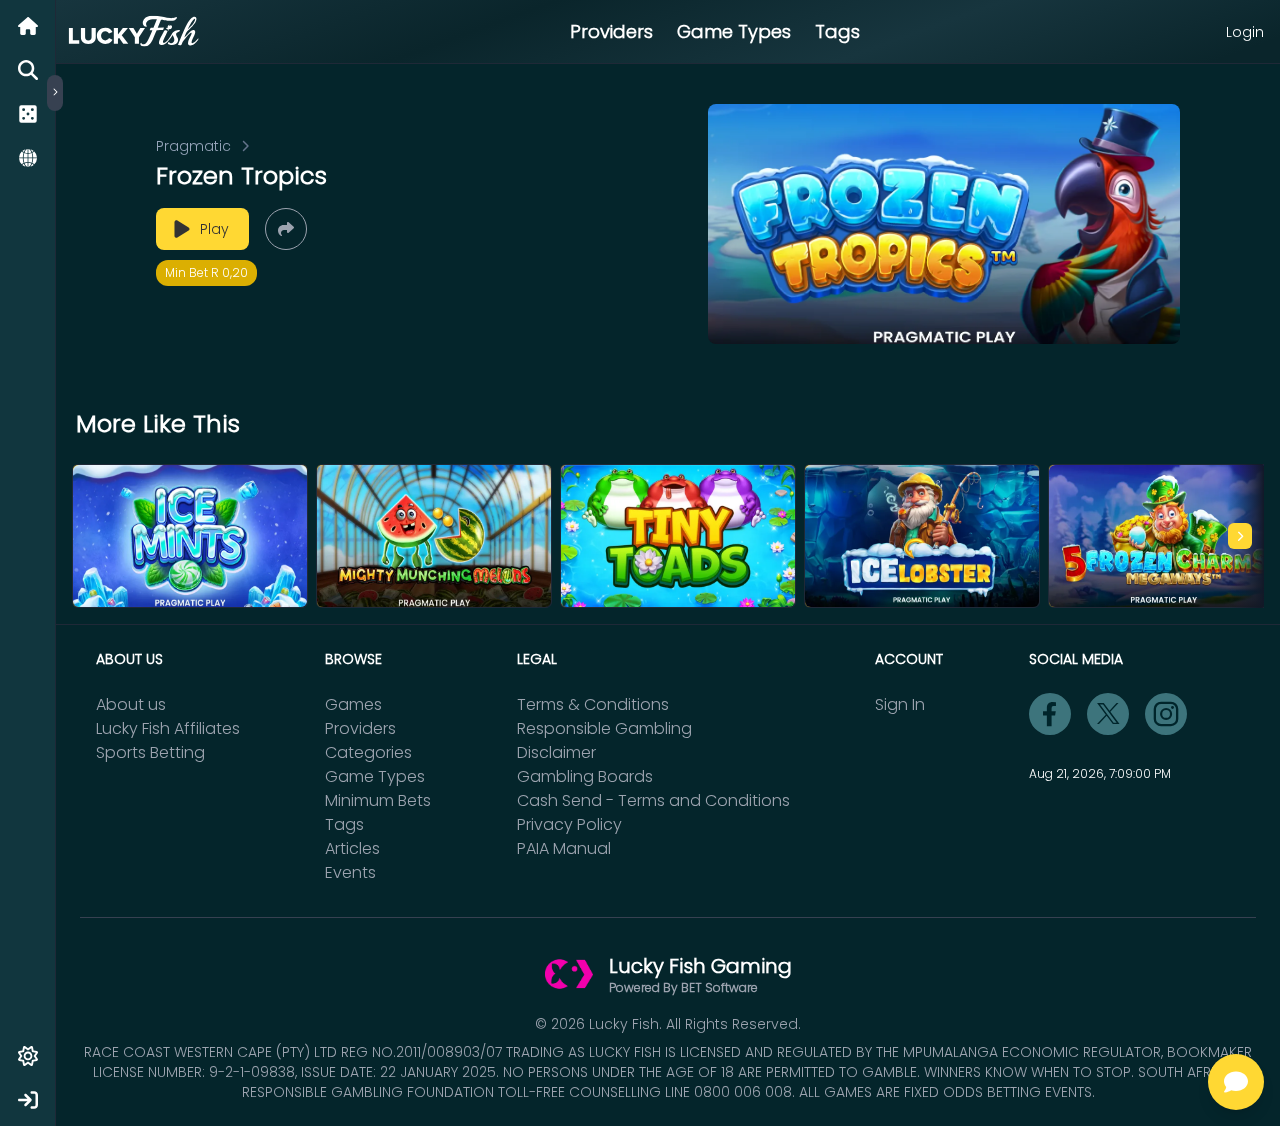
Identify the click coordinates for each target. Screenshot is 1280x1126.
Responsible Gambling (604, 728)
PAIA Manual (564, 848)
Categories (368, 752)
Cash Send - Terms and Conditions (653, 800)
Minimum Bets (378, 800)
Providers (611, 31)
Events (350, 872)
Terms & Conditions (593, 704)
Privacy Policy (569, 824)
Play (214, 229)
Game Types (734, 31)
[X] (1108, 714)
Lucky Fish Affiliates (168, 728)
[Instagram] (1166, 714)
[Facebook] (1050, 714)
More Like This (158, 424)
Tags (837, 31)
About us (131, 704)
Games (353, 704)
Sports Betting (150, 752)
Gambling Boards (585, 776)
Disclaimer (556, 752)
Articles (352, 848)
